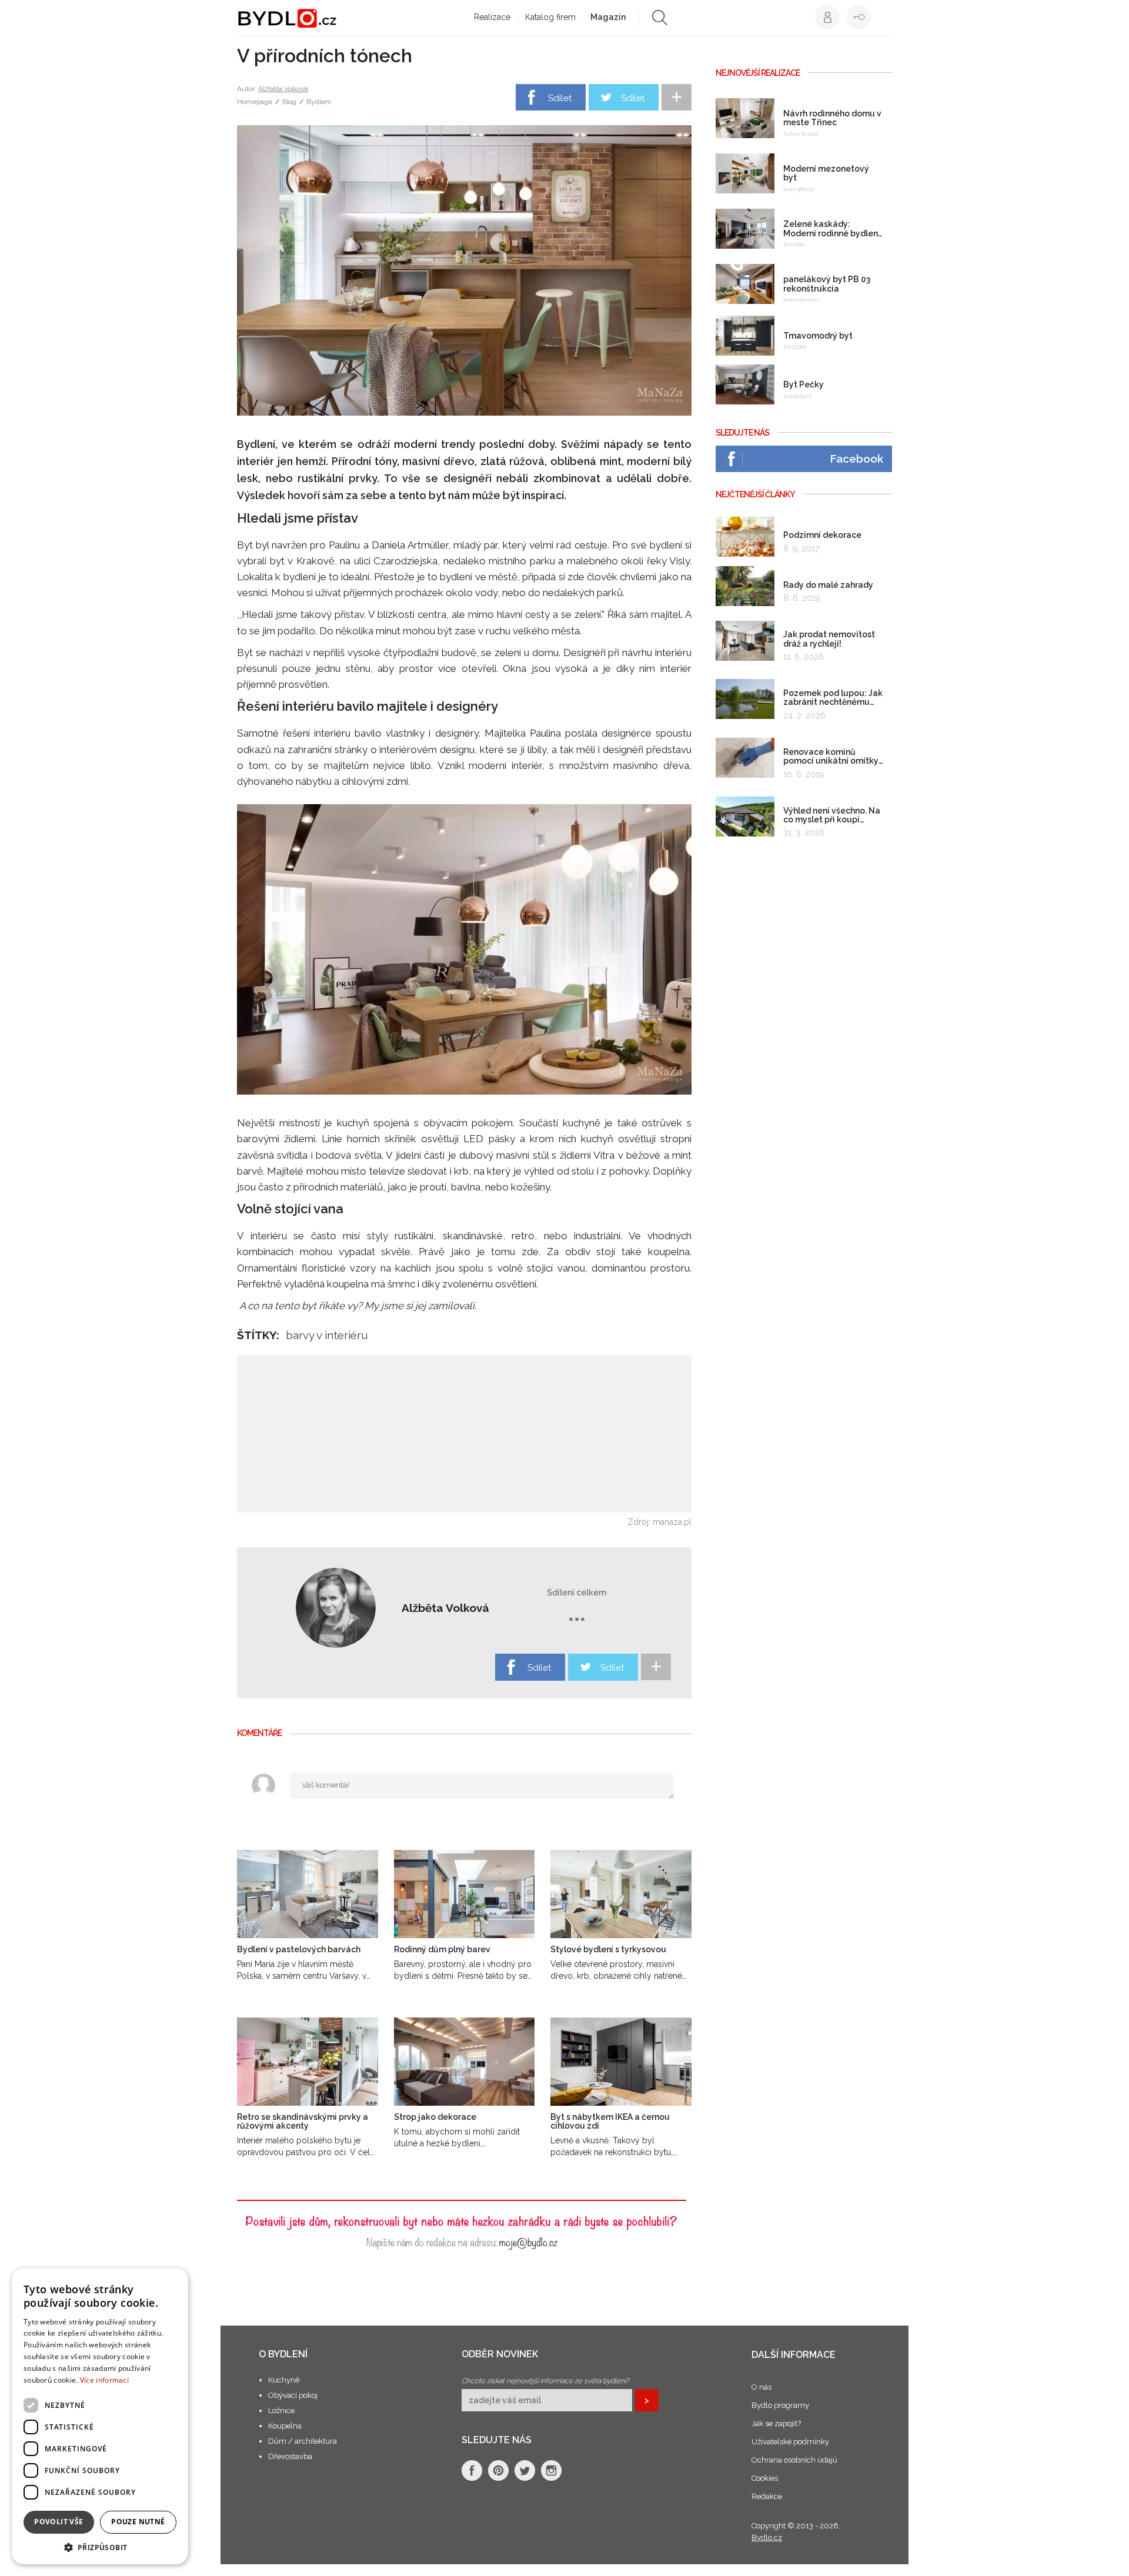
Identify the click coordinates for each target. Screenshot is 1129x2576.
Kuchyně (284, 2380)
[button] (100, 2547)
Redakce (767, 2496)
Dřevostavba (290, 2456)
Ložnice (281, 2411)
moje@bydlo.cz (528, 2241)
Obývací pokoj (293, 2395)
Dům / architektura (303, 2441)
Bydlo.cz (767, 2537)
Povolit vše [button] (59, 2522)
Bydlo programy (780, 2405)
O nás (761, 2387)
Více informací (104, 2380)
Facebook (856, 459)
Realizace (492, 17)
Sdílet (560, 98)
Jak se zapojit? (776, 2423)
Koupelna (285, 2426)
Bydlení (319, 102)
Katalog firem (550, 17)
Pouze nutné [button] (138, 2522)
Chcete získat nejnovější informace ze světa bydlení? (545, 2381)
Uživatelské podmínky (790, 2442)
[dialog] (100, 2416)
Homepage (255, 102)
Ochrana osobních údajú (794, 2460)
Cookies (765, 2478)
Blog (289, 102)
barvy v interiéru (327, 1335)
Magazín (608, 17)
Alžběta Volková (283, 89)
